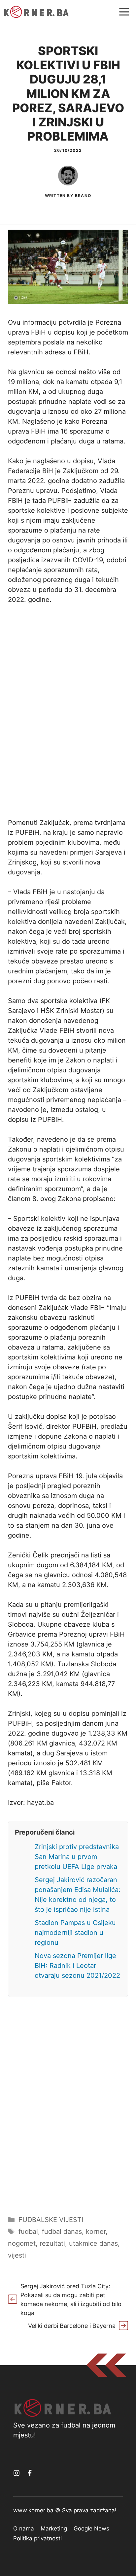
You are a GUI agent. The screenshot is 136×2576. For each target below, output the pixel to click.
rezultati (52, 2243)
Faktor (61, 1783)
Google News (91, 2528)
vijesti (17, 2255)
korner (96, 2232)
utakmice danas (93, 2243)
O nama (24, 2528)
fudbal (28, 2232)
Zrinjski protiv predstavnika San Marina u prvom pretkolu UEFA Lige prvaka (77, 1857)
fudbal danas (62, 2232)
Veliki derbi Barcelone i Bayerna (72, 2326)
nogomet (22, 2243)
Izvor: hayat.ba (31, 1803)
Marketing (54, 2528)
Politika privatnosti (37, 2538)
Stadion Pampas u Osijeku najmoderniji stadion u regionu (75, 1933)
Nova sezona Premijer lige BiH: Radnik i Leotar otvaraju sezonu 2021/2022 (77, 1966)
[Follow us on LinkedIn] (30, 2473)
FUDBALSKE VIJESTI (51, 2220)
